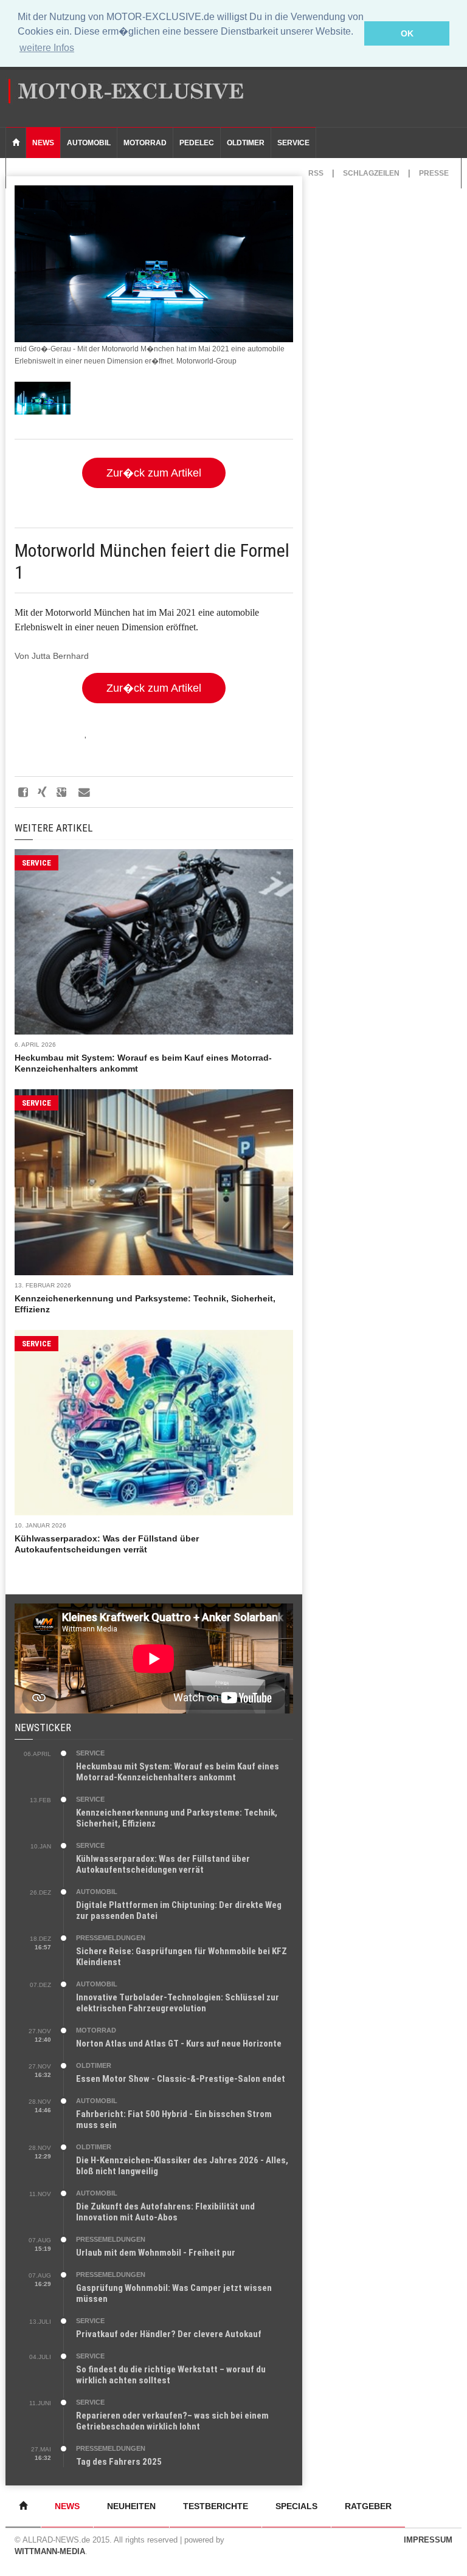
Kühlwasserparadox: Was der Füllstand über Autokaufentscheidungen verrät (163, 1864)
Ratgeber (368, 2506)
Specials (296, 2506)
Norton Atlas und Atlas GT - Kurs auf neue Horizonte (179, 2044)
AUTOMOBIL (97, 1892)
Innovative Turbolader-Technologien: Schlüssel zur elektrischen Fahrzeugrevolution (178, 2003)
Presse (434, 173)
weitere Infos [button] (47, 48)
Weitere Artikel (54, 828)
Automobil (89, 143)
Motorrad (145, 143)
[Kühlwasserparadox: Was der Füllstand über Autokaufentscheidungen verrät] (154, 1423)
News (43, 143)
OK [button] (407, 33)
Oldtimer (246, 143)
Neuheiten (131, 2506)
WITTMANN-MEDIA (50, 2551)
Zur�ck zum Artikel (154, 473)
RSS (316, 173)
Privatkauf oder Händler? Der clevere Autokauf (169, 2334)
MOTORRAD (96, 2030)
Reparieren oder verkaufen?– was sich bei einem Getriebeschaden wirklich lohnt (172, 2421)
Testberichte (216, 2506)
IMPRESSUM (428, 2540)
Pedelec (197, 143)
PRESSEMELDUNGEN (111, 1938)
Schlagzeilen (371, 173)
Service (293, 143)
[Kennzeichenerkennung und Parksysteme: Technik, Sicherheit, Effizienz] (154, 1182)
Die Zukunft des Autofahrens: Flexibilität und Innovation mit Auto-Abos (165, 2212)
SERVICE (36, 863)
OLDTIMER (94, 2065)
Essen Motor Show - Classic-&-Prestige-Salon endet (181, 2079)
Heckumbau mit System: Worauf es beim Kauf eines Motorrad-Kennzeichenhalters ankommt (178, 1772)
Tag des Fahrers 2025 (119, 2462)
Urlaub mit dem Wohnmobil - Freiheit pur (156, 2253)
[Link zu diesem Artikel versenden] (83, 792)
